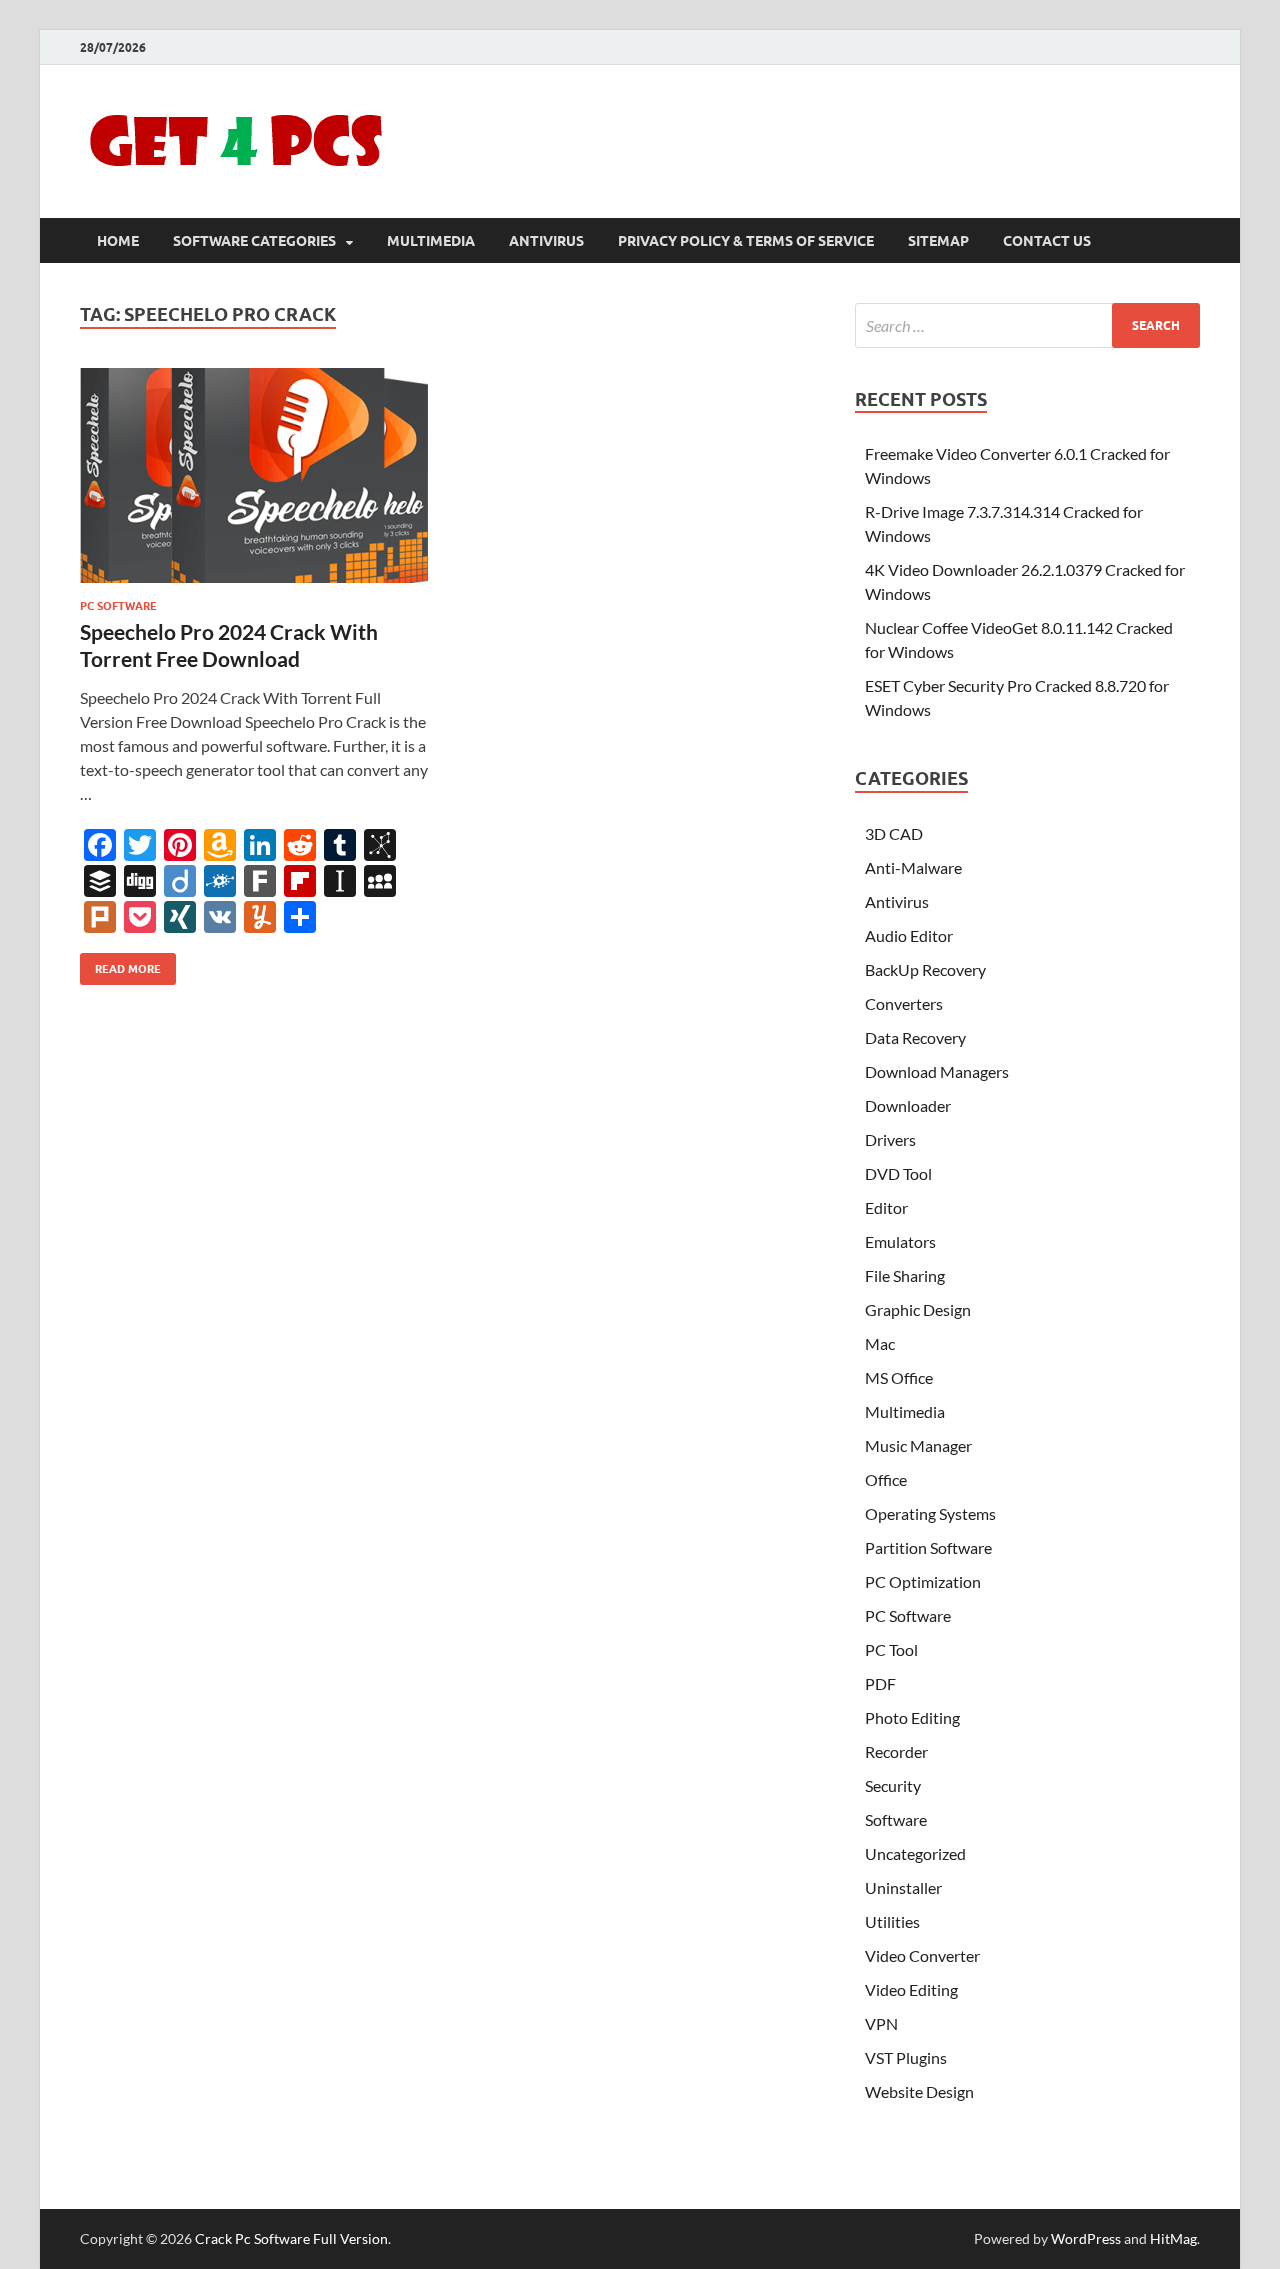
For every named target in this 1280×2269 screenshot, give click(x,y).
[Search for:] (1027, 325)
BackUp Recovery (925, 969)
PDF (880, 1683)
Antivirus (546, 241)
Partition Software (928, 1547)
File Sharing (905, 1275)
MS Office (899, 1377)
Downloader (908, 1105)
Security (893, 1785)
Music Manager (918, 1445)
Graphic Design (918, 1309)
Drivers (890, 1139)
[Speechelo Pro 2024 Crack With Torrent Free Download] (254, 475)
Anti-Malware (913, 867)
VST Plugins (906, 2057)
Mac (880, 1343)
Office (886, 1479)
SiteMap (938, 241)
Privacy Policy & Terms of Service (746, 241)
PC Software (118, 606)
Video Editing (911, 1989)
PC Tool (891, 1649)
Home (118, 241)
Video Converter (922, 1955)
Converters (904, 1003)
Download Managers (937, 1071)
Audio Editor (909, 935)
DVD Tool (898, 1173)
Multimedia (431, 241)
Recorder (896, 1751)
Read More (120, 964)
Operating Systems (930, 1513)
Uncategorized (915, 1853)
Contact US (1047, 241)
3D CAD (894, 833)
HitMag (1173, 2238)
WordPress (1086, 2238)
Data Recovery (915, 1037)
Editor (886, 1207)
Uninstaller (903, 1887)
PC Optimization (923, 1581)
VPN (881, 2023)
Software (896, 1819)
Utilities (892, 1921)
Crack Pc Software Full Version (291, 2238)
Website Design (919, 2091)
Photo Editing (912, 1717)
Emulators (900, 1241)
